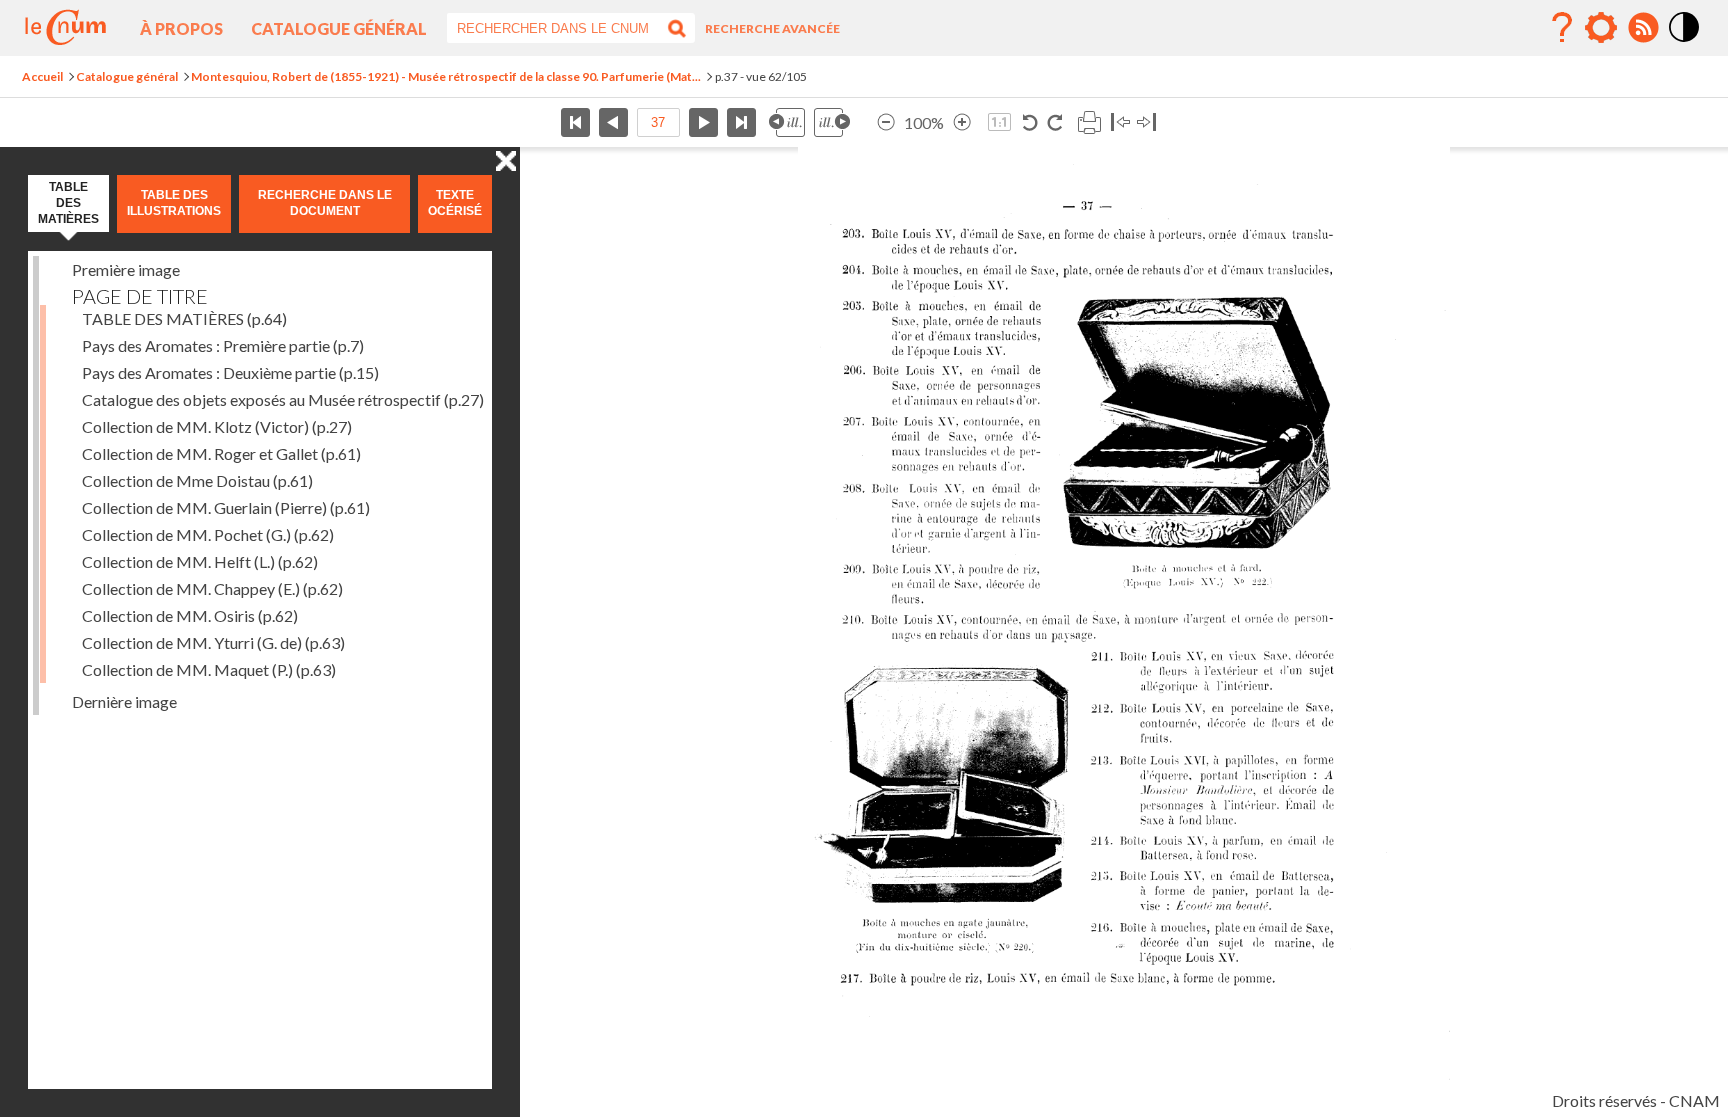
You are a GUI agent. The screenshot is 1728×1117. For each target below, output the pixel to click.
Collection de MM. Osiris (190, 615)
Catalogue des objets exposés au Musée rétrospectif (283, 399)
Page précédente (613, 122)
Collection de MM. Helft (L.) (200, 561)
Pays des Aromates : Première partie (223, 345)
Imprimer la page (1089, 122)
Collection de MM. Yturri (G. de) (213, 642)
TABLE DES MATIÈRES (184, 318)
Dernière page (741, 122)
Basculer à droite (1146, 122)
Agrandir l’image (962, 122)
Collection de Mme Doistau (197, 480)
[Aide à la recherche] (1562, 28)
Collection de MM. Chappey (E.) (212, 588)
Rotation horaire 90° (1054, 122)
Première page (575, 122)
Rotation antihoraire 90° (1030, 122)
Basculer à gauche (1120, 122)
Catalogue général (339, 28)
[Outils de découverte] (1601, 28)
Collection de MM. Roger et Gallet (221, 453)
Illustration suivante (832, 122)
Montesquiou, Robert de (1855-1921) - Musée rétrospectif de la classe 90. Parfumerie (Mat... (446, 76)
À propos (181, 28)
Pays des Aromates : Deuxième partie (230, 372)
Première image (126, 269)
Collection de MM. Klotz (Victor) (217, 426)
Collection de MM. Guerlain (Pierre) (226, 507)
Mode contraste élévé (1685, 43)
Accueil (42, 76)
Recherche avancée (772, 28)
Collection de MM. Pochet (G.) (208, 534)
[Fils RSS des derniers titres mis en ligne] (1643, 28)
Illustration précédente (787, 122)
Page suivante (703, 122)
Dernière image (124, 701)
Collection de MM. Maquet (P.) (209, 669)
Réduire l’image (886, 122)
